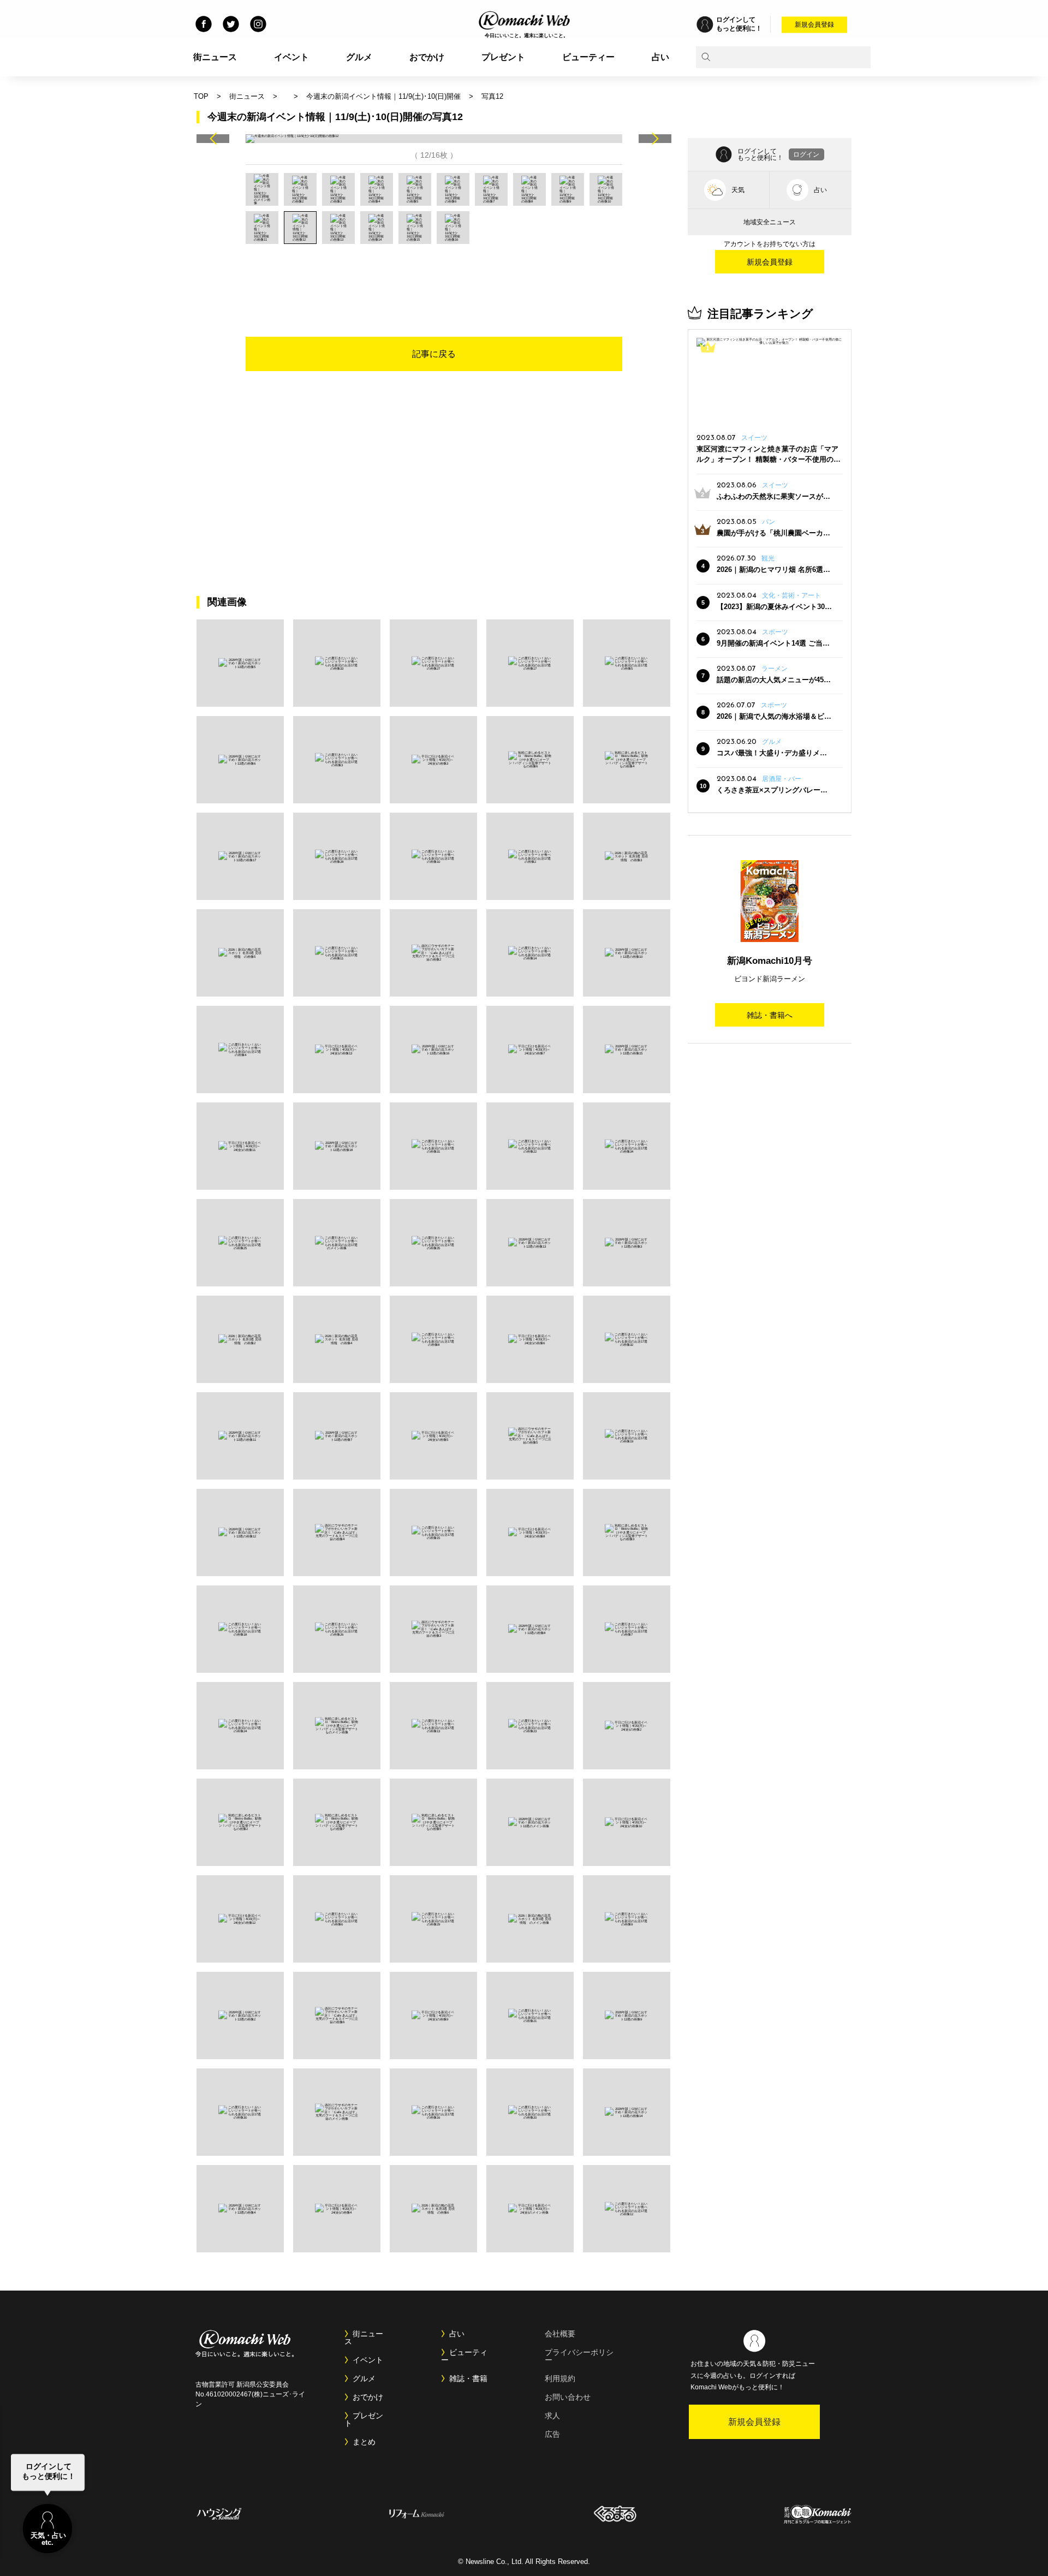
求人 (552, 2416)
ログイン (806, 154)
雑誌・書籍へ (770, 1015)
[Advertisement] (434, 274)
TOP (201, 96)
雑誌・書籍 (468, 2378)
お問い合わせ (568, 2397)
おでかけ (427, 57)
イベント (291, 57)
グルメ (359, 57)
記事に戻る (434, 354)
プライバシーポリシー (579, 2356)
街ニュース (215, 57)
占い (660, 57)
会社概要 (560, 2334)
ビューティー (588, 57)
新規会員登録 (814, 25)
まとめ (364, 2442)
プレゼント (503, 57)
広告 (552, 2434)
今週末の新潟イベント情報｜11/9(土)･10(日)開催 (383, 96)
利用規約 (560, 2378)
